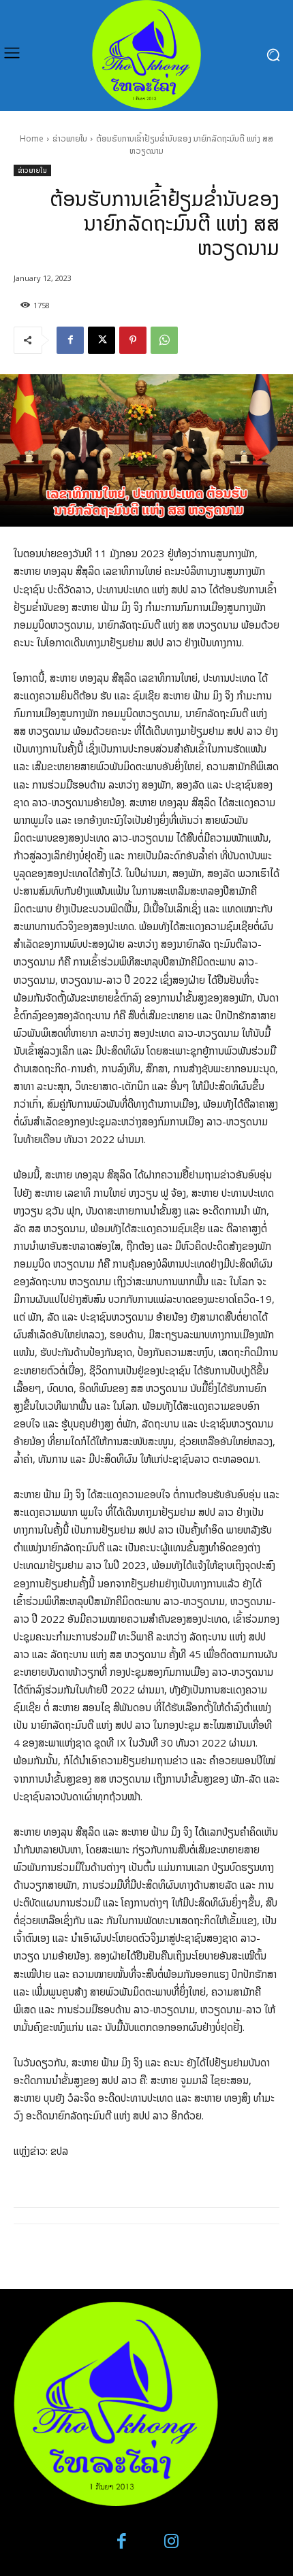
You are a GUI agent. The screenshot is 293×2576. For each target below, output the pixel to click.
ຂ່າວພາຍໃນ (70, 138)
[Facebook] (70, 340)
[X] (102, 340)
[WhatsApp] (164, 340)
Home (32, 138)
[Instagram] (171, 2542)
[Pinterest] (133, 340)
